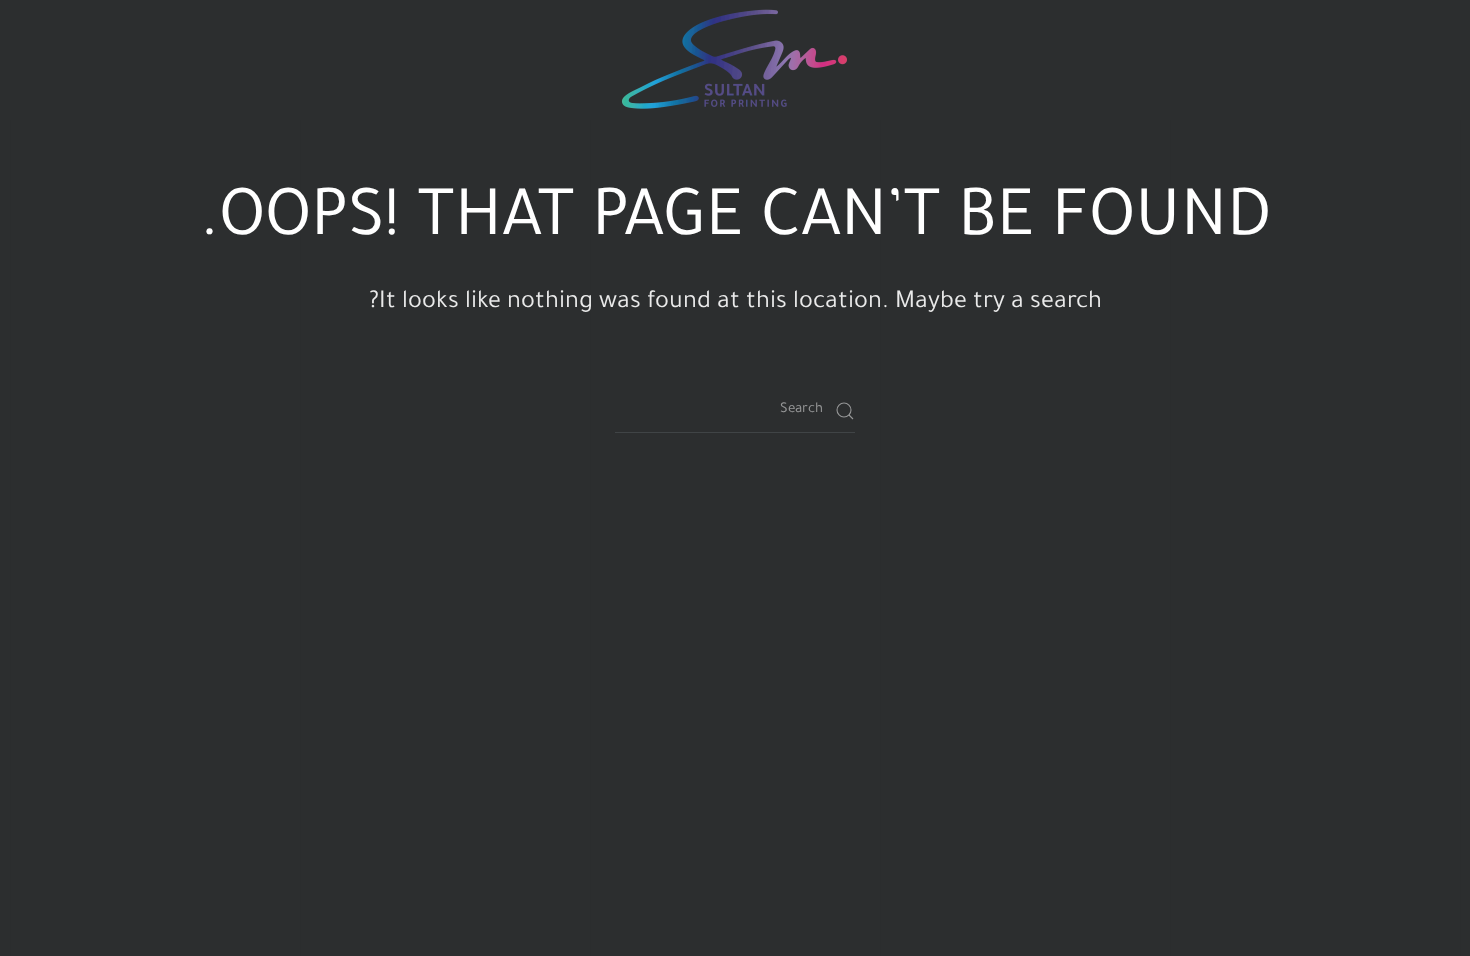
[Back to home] (735, 60)
